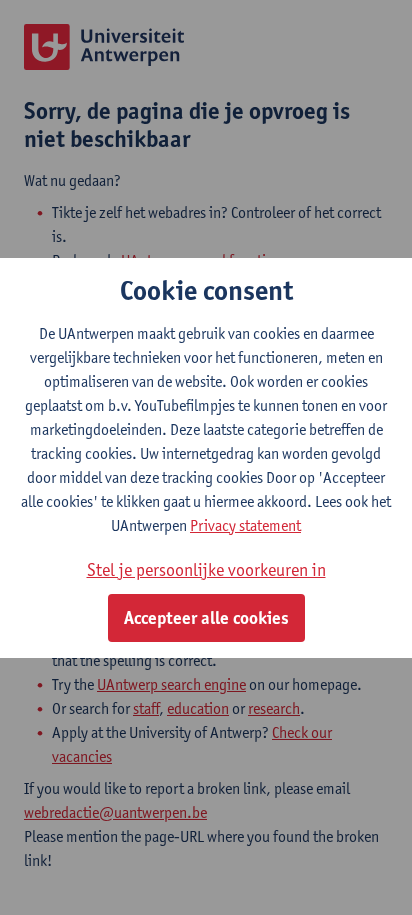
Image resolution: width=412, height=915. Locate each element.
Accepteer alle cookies (206, 618)
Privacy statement (245, 525)
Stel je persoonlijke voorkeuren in (206, 569)
